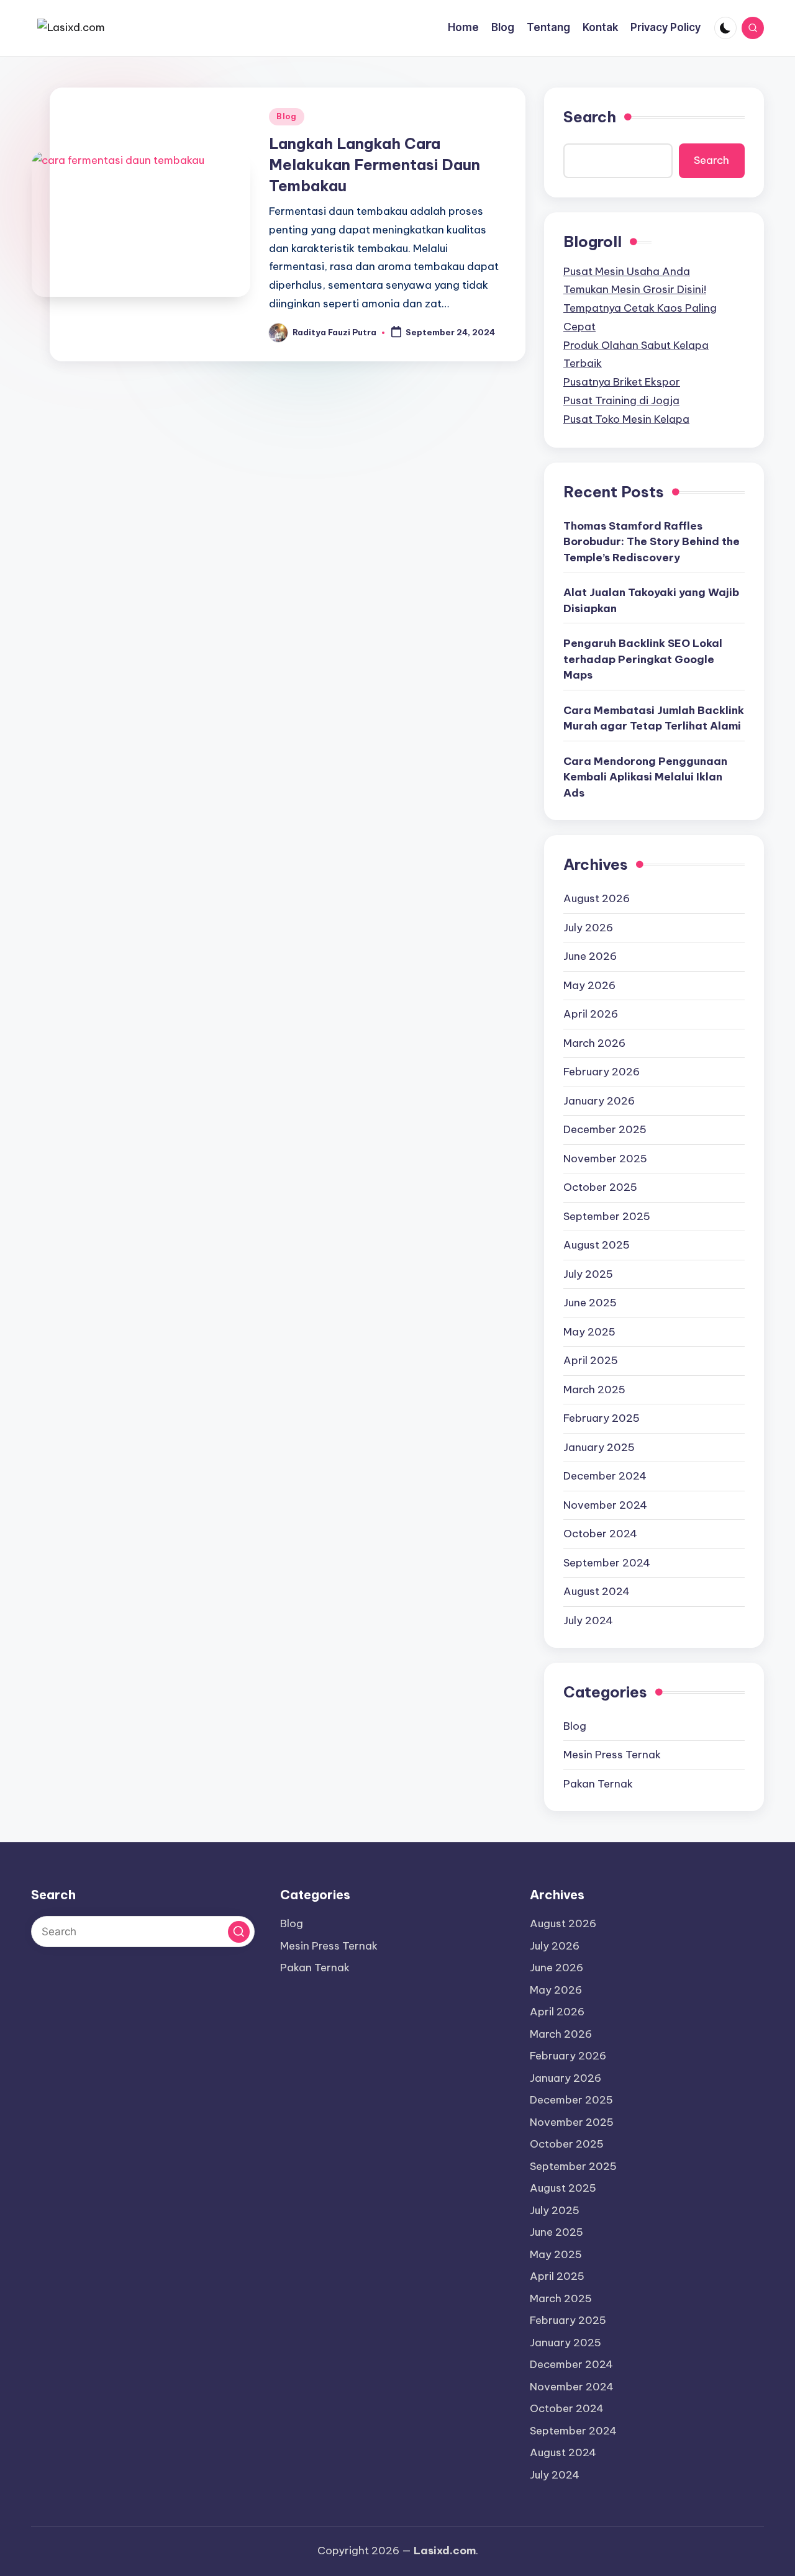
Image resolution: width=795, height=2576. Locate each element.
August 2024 (597, 1591)
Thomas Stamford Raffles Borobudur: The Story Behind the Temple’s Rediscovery (652, 542)
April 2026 (591, 1014)
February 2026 (602, 1072)
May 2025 (589, 1332)
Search (590, 117)
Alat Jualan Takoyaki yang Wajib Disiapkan (651, 600)
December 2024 (605, 1476)
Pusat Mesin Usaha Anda (627, 271)
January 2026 (599, 1101)
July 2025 (588, 1274)
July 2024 (588, 1620)
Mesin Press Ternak (612, 1755)
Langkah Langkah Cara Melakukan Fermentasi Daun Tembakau (375, 164)
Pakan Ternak (598, 1784)
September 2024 (607, 1563)
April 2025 (591, 1360)
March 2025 (594, 1390)
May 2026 (589, 985)
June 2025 (590, 1303)
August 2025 (597, 1245)
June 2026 (590, 956)
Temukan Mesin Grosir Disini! (635, 289)
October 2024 (600, 1534)
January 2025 (599, 1447)
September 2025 (607, 1216)
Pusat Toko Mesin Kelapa (626, 419)
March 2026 (594, 1043)
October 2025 (600, 1187)
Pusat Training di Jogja (621, 400)
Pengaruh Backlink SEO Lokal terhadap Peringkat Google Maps (643, 659)
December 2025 (605, 1129)
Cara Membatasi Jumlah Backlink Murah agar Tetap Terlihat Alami (654, 718)
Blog (287, 116)
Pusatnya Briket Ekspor (622, 382)
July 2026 (588, 928)
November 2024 (605, 1505)
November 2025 (605, 1159)
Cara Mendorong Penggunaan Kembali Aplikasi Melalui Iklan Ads (645, 777)
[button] (239, 1932)
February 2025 (602, 1418)
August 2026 (597, 898)
